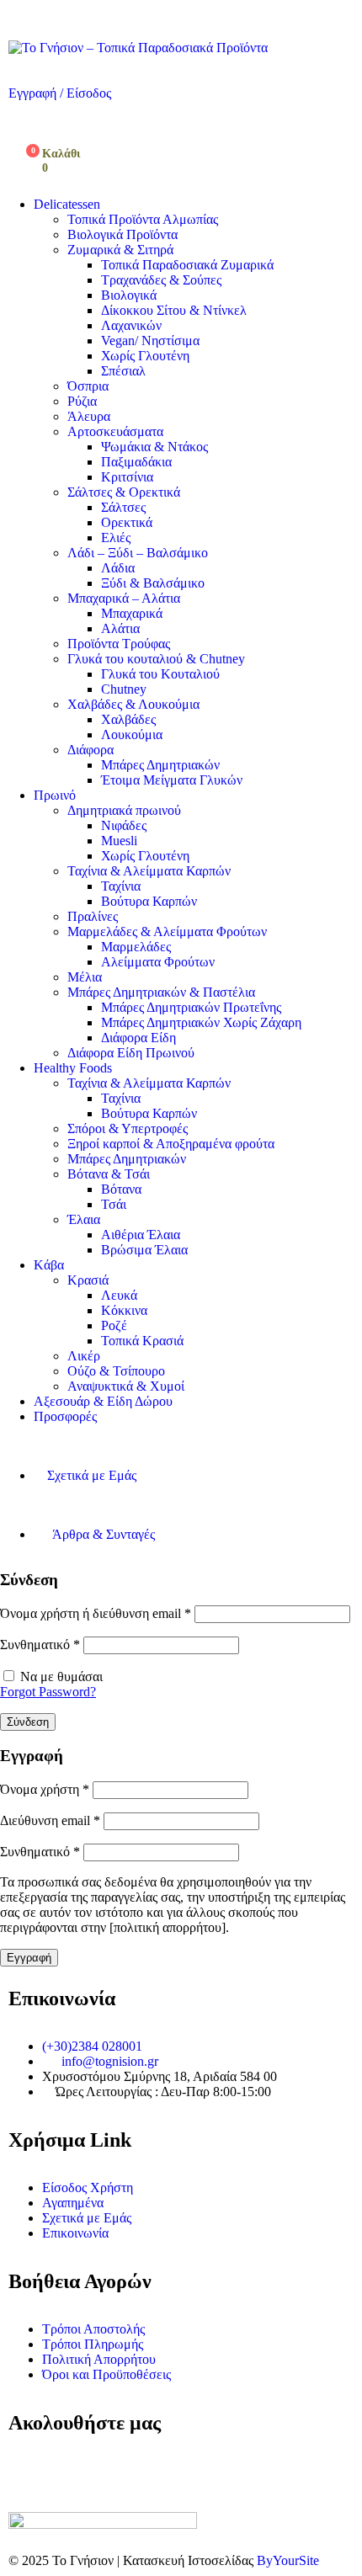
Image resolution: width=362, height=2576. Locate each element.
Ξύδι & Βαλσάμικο (153, 583)
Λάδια (118, 568)
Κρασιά (88, 1280)
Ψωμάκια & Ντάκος (154, 447)
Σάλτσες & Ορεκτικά (124, 492)
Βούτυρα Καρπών (149, 901)
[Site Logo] (138, 48)
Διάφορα (90, 750)
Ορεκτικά (127, 522)
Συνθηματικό (40, 1645)
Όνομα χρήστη (45, 1789)
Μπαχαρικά (132, 613)
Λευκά (119, 1295)
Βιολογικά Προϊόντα (122, 234)
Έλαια (84, 1219)
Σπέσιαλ (123, 371)
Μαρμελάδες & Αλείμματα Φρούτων (167, 931)
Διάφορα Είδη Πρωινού (131, 1053)
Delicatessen (67, 204)
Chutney (124, 689)
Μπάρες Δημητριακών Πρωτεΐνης (191, 1007)
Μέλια (85, 977)
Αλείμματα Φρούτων (158, 962)
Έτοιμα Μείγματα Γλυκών (172, 780)
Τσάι (114, 1204)
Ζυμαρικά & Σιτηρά (120, 250)
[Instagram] (75, 2471)
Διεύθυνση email (50, 1820)
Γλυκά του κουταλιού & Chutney (156, 659)
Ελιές (116, 538)
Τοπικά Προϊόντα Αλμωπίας (143, 219)
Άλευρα (89, 416)
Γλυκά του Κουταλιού (160, 674)
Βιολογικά (129, 295)
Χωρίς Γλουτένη (145, 356)
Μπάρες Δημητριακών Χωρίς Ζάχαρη (201, 1022)
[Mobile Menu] (13, 16)
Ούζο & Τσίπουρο (116, 1371)
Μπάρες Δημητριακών (160, 765)
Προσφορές (65, 1416)
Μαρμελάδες (136, 947)
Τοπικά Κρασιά (142, 1341)
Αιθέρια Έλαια (141, 1235)
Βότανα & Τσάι (109, 1174)
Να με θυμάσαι (61, 1677)
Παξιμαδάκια (136, 462)
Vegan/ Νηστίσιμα (150, 341)
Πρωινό (55, 795)
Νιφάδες (124, 825)
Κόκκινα (124, 1310)
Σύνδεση (28, 1722)
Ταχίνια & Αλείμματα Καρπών (149, 871)
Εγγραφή (29, 1958)
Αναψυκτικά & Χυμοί (126, 1386)
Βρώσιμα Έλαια (144, 1250)
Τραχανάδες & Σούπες (161, 280)
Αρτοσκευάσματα (115, 431)
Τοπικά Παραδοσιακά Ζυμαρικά (187, 265)
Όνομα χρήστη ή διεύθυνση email (96, 1613)
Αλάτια (120, 628)
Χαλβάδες (128, 719)
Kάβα (49, 1265)
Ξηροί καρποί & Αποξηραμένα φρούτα (171, 1144)
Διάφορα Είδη (138, 1038)
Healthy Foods (73, 1068)
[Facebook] (29, 2471)
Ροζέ (114, 1325)
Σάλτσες (123, 507)
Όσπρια (88, 386)
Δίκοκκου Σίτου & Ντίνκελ (174, 310)
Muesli (119, 841)
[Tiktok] (120, 2471)
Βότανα (121, 1189)
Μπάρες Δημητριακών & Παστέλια (161, 992)
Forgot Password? (48, 1692)
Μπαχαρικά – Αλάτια (124, 598)
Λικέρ (84, 1356)
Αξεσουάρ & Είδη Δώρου (103, 1401)
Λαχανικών (131, 325)
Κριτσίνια (127, 477)
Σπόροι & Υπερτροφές (128, 1128)
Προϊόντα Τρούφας (119, 644)
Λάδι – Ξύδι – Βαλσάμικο (138, 553)
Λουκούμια (132, 734)
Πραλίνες (93, 916)
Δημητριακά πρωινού (124, 810)
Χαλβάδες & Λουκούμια (133, 704)
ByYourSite (288, 2560)
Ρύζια (82, 401)
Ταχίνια (121, 886)
